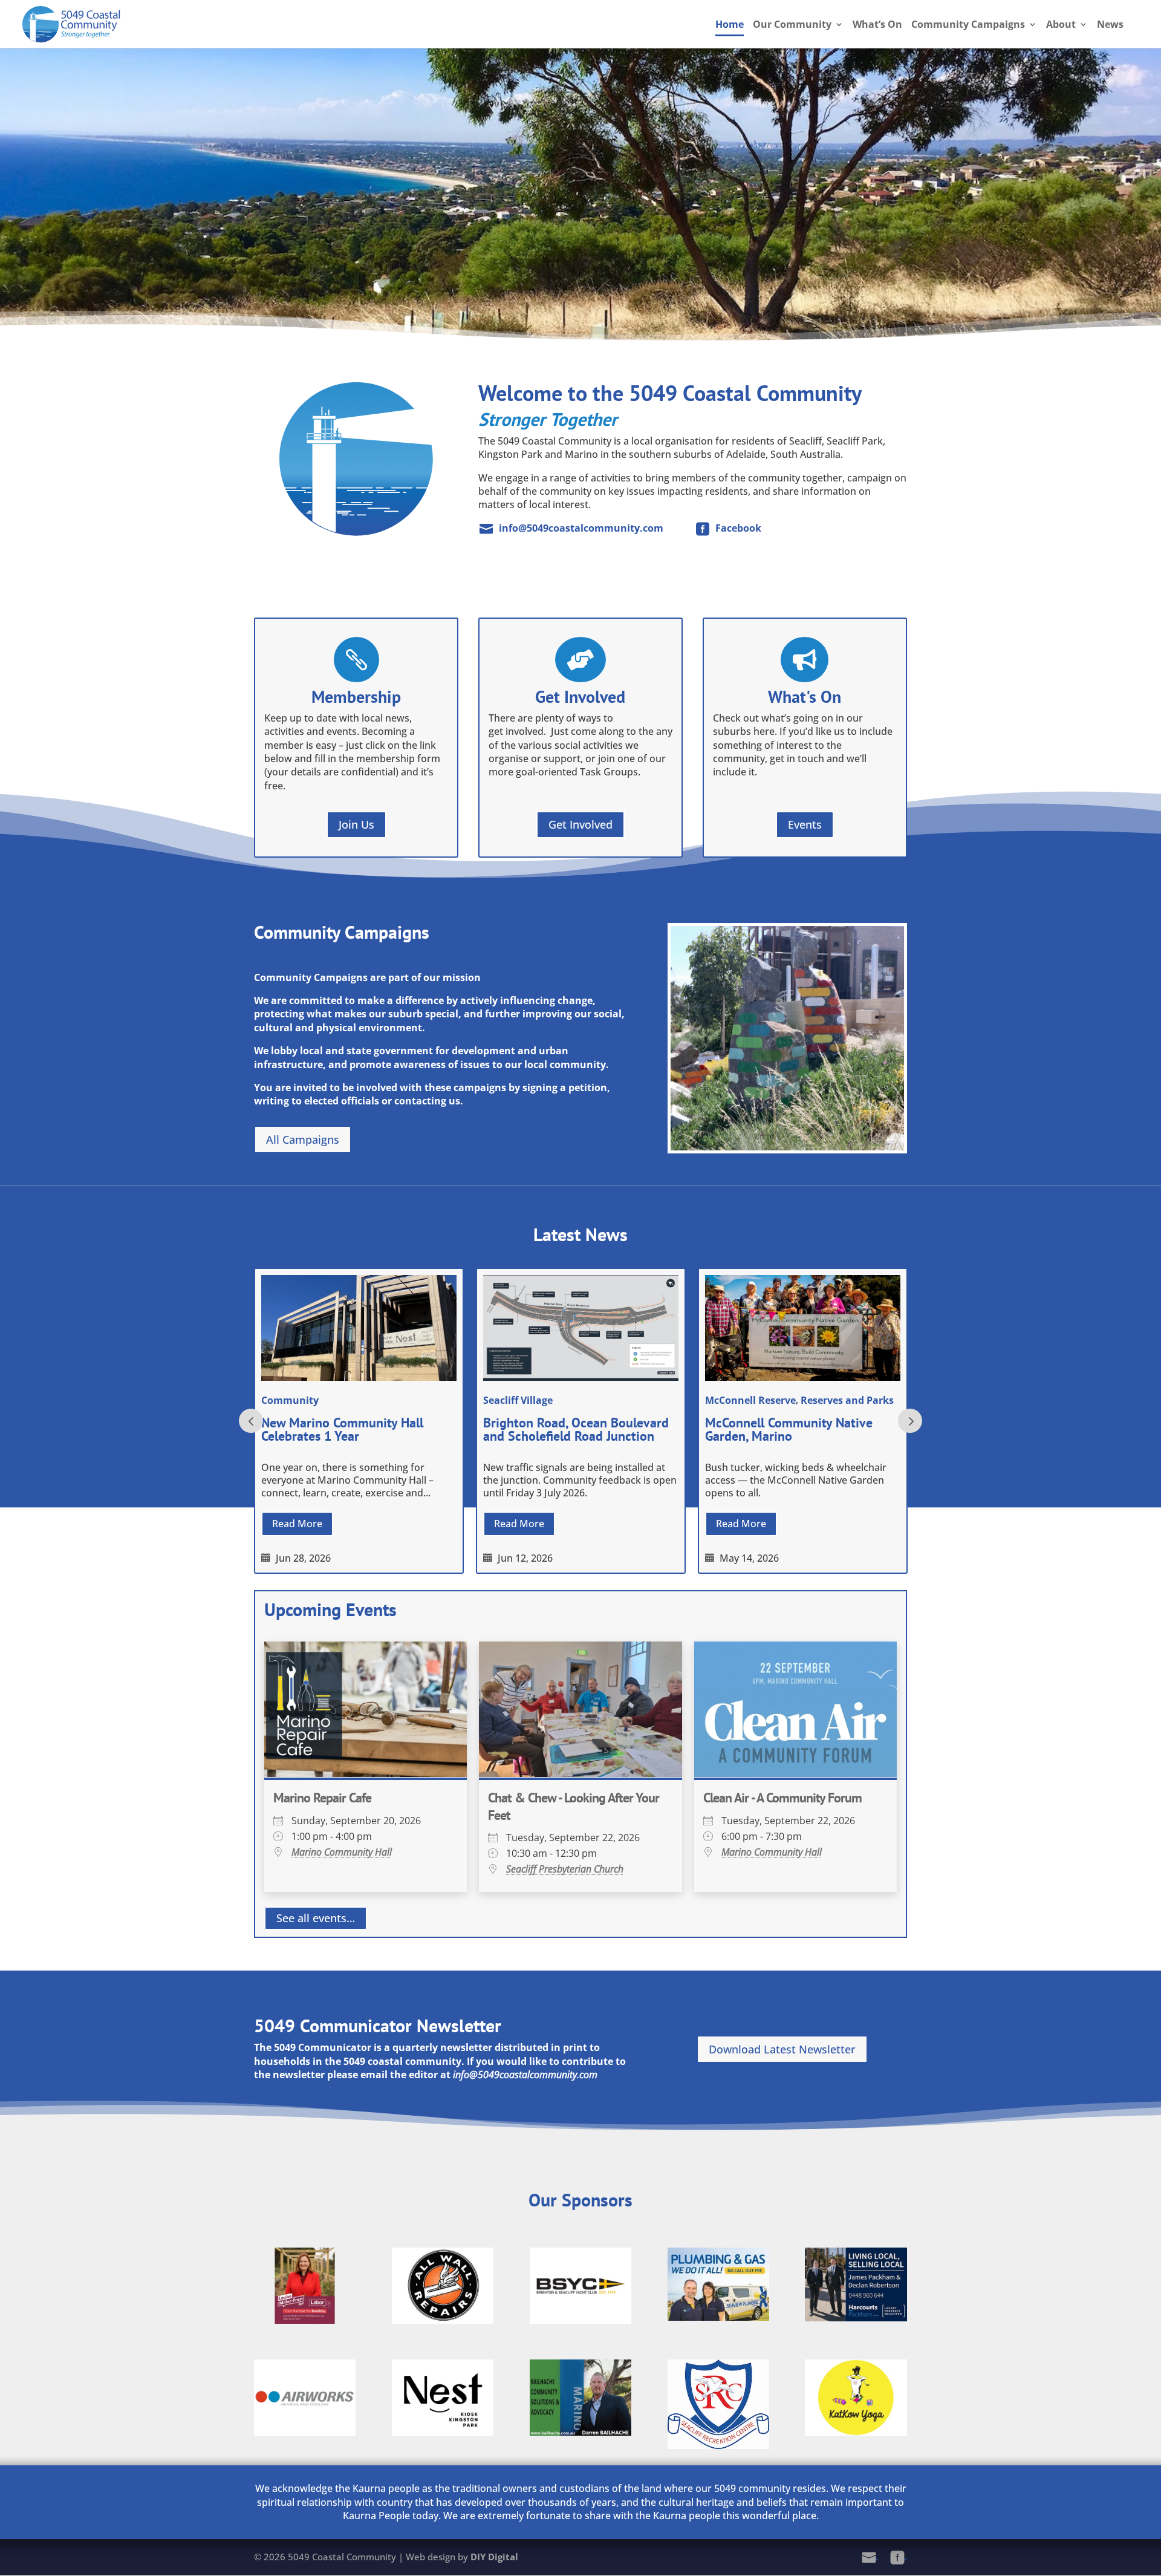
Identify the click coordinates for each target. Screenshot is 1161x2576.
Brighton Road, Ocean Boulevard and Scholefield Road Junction (576, 1429)
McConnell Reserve (750, 1400)
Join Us (356, 824)
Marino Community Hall (342, 1852)
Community (290, 1400)
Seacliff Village (518, 1400)
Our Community (792, 25)
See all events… (316, 1919)
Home (730, 25)
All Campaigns (303, 1140)
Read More (297, 1524)
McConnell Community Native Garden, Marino (789, 1429)
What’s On (877, 25)
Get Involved (580, 824)
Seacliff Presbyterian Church (565, 1869)
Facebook (738, 528)
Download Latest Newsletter (782, 2049)
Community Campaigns (968, 25)
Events (805, 824)
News (1110, 25)
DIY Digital (494, 2557)
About (1061, 25)
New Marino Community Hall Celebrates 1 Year (342, 1429)
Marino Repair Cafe (322, 1798)
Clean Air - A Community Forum (782, 1798)
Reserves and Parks (847, 1400)
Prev (251, 1421)
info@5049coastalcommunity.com (581, 528)
